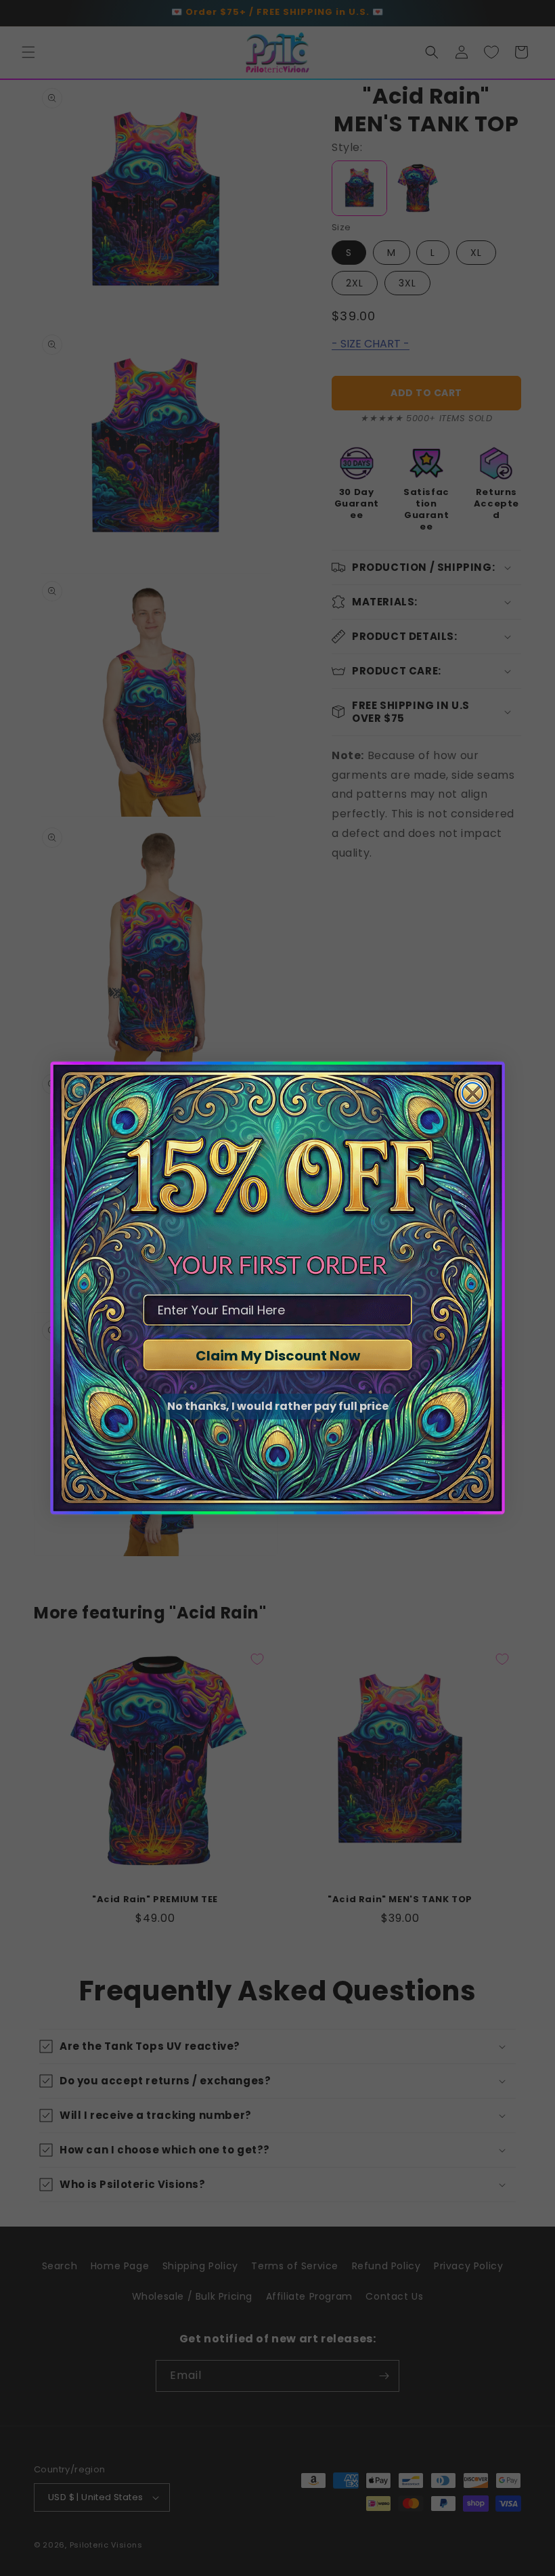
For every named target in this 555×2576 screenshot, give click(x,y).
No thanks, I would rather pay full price (278, 1406)
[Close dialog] (472, 1093)
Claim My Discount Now (278, 1356)
